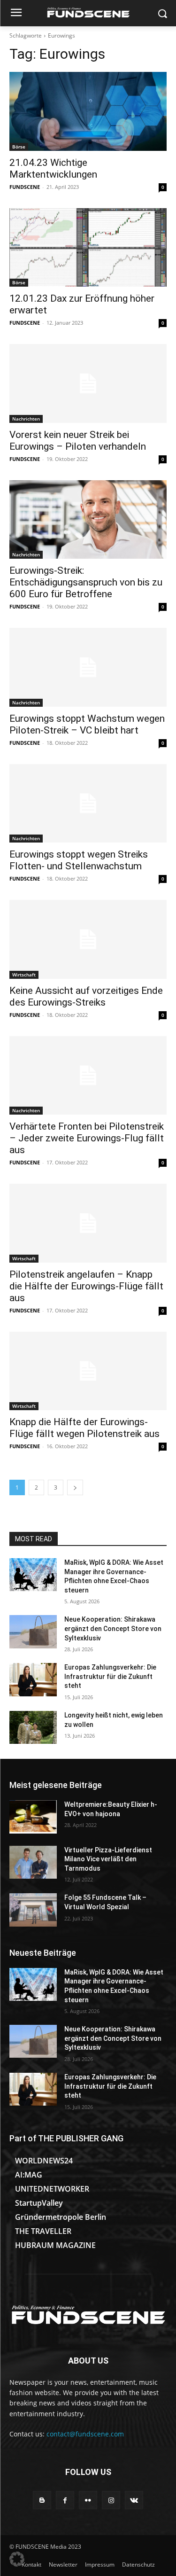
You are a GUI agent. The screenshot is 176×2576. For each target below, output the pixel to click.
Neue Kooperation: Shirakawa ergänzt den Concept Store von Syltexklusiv (113, 1628)
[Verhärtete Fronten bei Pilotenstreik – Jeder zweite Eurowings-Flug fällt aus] (88, 1076)
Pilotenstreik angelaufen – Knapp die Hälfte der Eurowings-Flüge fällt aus (86, 1286)
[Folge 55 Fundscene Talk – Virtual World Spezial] (33, 1910)
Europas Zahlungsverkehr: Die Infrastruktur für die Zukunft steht (110, 1676)
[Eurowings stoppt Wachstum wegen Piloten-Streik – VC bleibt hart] (88, 667)
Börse (19, 147)
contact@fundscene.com (85, 2434)
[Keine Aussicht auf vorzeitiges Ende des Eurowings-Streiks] (88, 939)
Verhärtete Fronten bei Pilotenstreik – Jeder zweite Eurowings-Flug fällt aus (87, 1138)
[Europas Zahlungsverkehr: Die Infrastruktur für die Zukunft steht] (33, 1679)
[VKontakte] (134, 2500)
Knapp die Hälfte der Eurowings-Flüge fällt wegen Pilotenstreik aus (84, 1428)
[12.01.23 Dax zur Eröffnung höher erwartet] (88, 248)
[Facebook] (65, 2500)
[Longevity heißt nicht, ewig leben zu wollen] (33, 1727)
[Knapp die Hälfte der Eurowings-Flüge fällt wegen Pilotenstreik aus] (88, 1371)
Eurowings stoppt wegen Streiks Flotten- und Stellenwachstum (79, 860)
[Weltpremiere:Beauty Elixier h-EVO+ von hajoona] (33, 1817)
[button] (17, 2559)
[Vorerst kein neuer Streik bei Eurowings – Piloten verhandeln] (88, 383)
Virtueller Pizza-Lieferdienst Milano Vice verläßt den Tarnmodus (108, 1859)
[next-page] (75, 1487)
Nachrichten (26, 419)
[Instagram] (111, 2500)
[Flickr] (88, 2500)
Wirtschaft (24, 975)
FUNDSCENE (25, 187)
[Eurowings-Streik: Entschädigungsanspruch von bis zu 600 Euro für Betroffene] (88, 520)
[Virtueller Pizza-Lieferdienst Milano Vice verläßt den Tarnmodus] (33, 1862)
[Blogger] (42, 2500)
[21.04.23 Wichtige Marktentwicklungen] (88, 111)
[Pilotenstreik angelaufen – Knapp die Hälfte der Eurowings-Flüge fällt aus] (88, 1223)
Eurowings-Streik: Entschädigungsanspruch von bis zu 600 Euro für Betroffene (86, 582)
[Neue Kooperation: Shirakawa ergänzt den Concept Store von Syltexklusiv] (33, 1631)
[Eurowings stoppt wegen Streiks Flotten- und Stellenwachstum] (88, 804)
